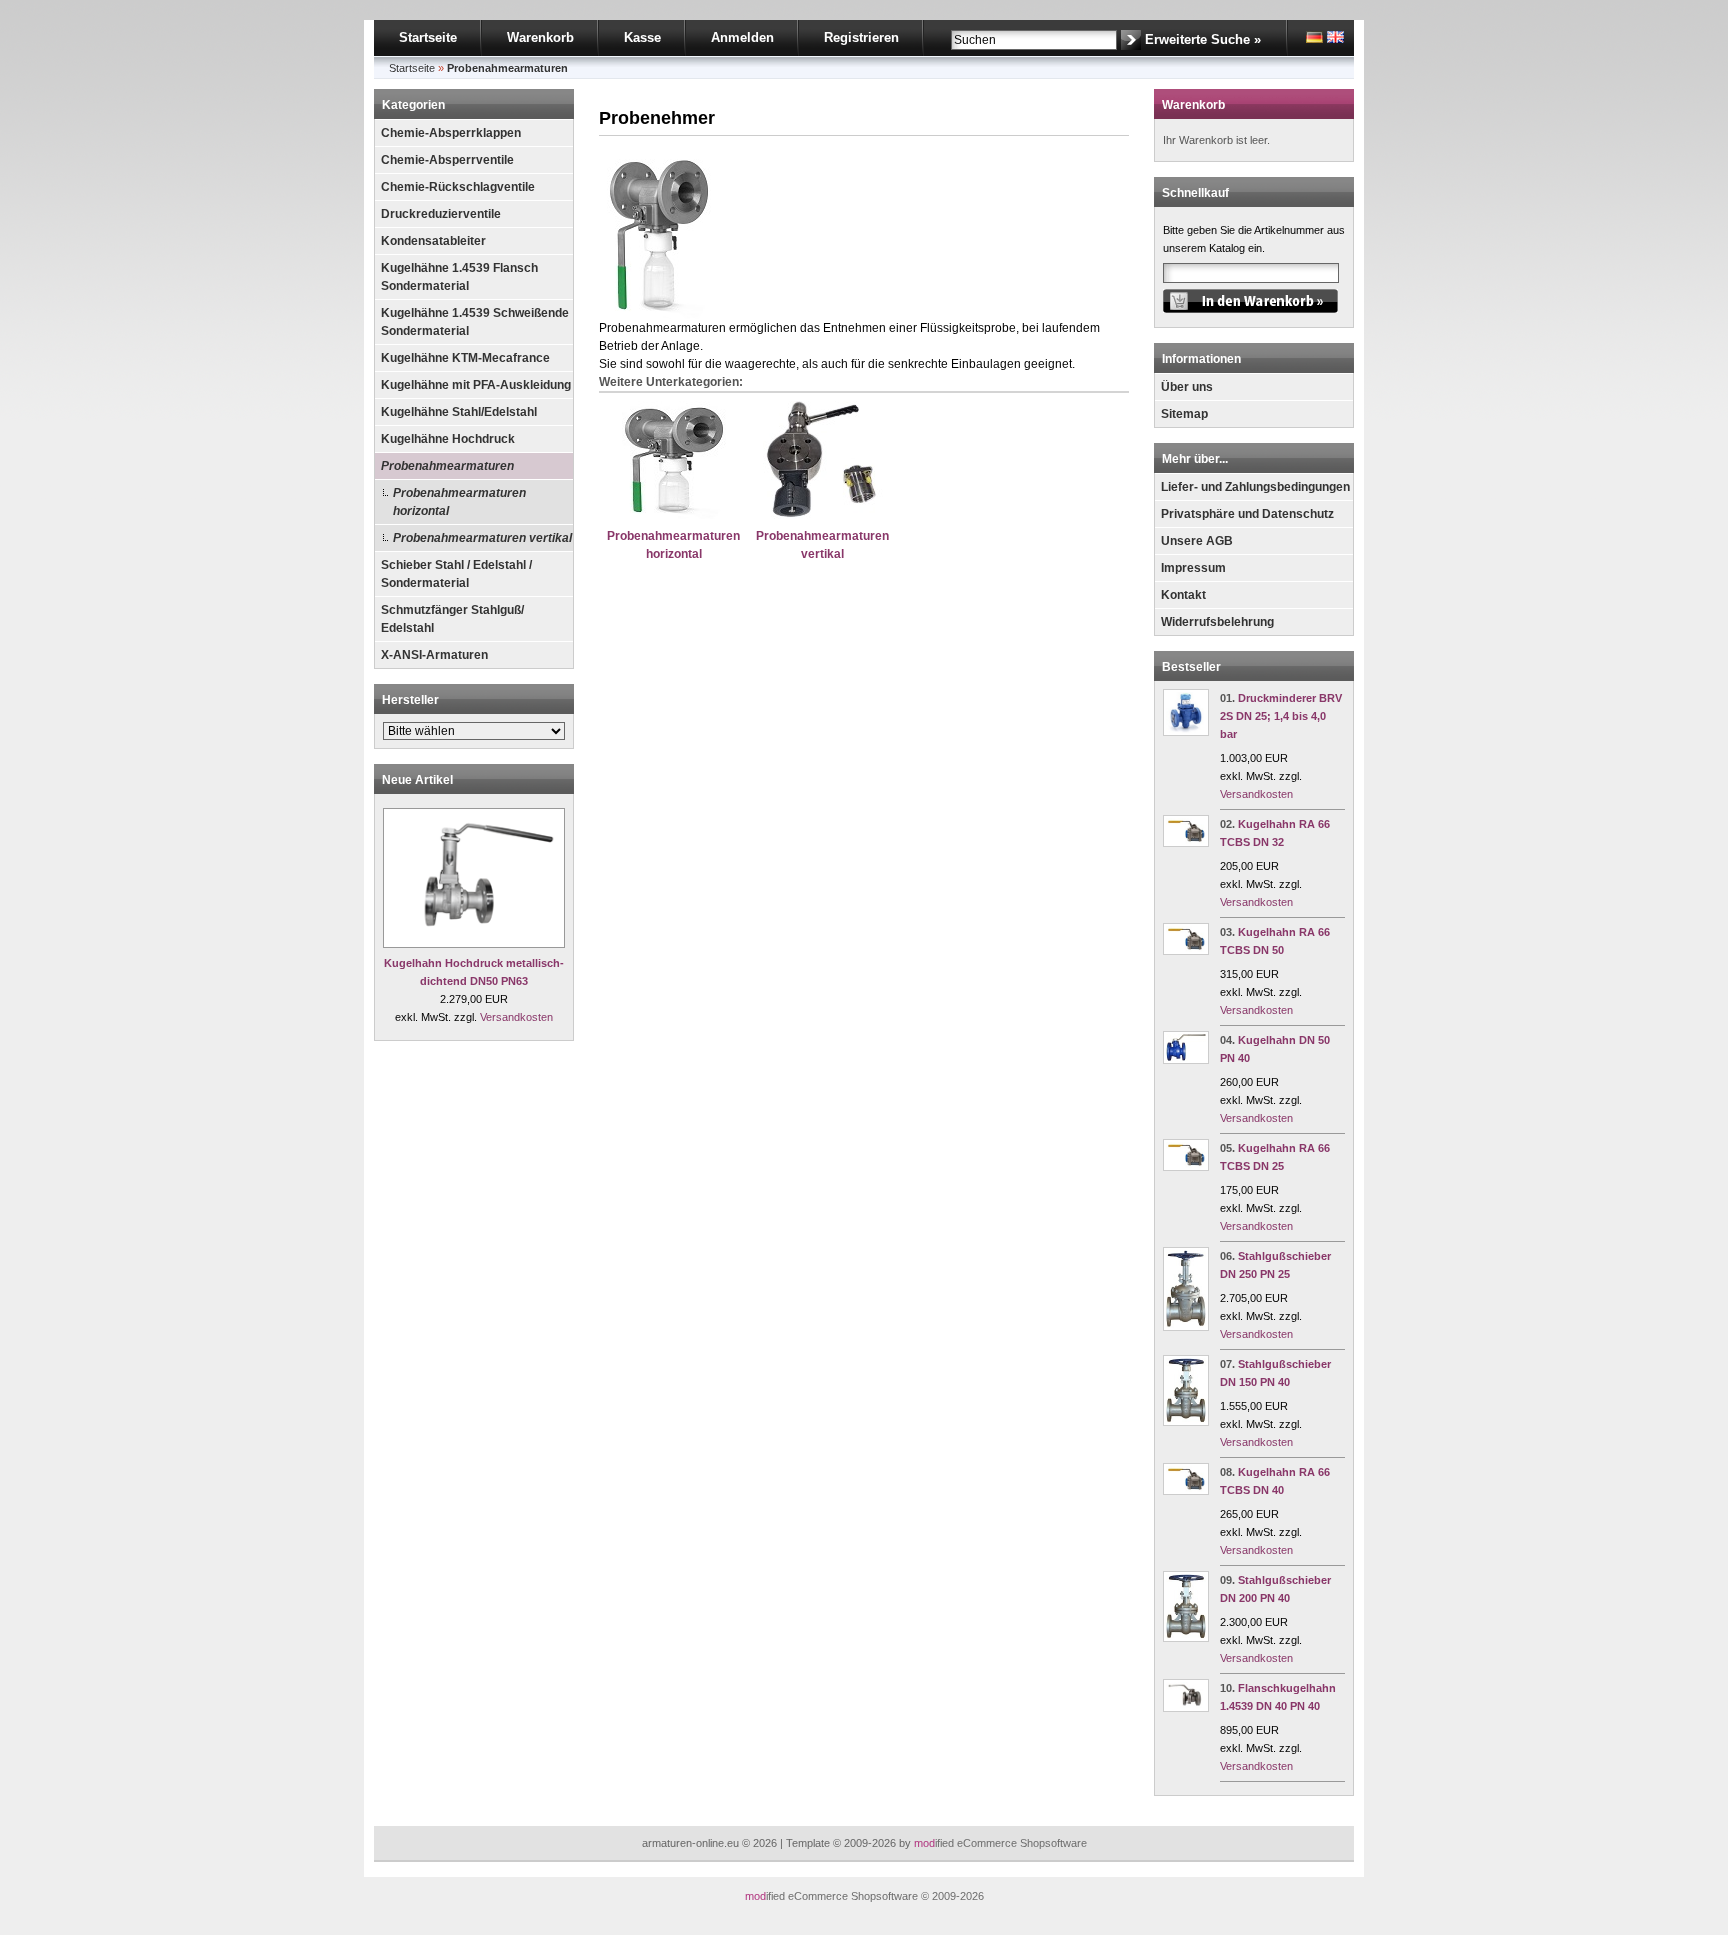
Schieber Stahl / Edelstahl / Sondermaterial (456, 574)
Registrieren (861, 37)
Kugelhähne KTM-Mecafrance (465, 358)
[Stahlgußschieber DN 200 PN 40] (1186, 1638)
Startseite (428, 37)
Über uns (1187, 387)
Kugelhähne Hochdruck (448, 439)
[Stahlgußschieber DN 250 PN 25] (1186, 1327)
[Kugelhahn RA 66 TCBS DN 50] (1186, 951)
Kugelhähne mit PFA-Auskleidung (476, 385)
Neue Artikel (417, 780)
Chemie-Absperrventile (447, 160)
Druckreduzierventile (441, 214)
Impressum (1193, 568)
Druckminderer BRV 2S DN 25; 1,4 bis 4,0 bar (1281, 716)
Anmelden (742, 37)
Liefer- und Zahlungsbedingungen (1255, 487)
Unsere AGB (1197, 541)
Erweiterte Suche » (1203, 39)
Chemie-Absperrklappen (451, 133)
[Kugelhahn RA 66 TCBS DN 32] (1186, 843)
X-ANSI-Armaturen (434, 655)
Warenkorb (540, 37)
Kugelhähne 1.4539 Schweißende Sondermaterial (475, 322)
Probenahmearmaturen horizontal (459, 502)
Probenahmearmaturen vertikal (482, 538)
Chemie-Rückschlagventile (458, 187)
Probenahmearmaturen (447, 466)
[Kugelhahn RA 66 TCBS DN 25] (1186, 1167)
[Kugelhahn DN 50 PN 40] (1186, 1060)
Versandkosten (516, 1017)
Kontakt (1183, 595)
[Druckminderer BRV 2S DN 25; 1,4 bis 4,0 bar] (1186, 732)
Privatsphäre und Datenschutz (1247, 514)
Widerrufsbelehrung (1217, 622)
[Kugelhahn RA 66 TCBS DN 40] (1186, 1491)
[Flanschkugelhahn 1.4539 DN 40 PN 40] (1186, 1708)
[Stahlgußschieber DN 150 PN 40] (1186, 1422)
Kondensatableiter (433, 241)
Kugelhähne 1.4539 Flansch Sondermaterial (459, 277)
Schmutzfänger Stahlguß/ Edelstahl (452, 619)
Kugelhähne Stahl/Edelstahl (459, 412)
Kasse (642, 37)
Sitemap (1184, 414)
